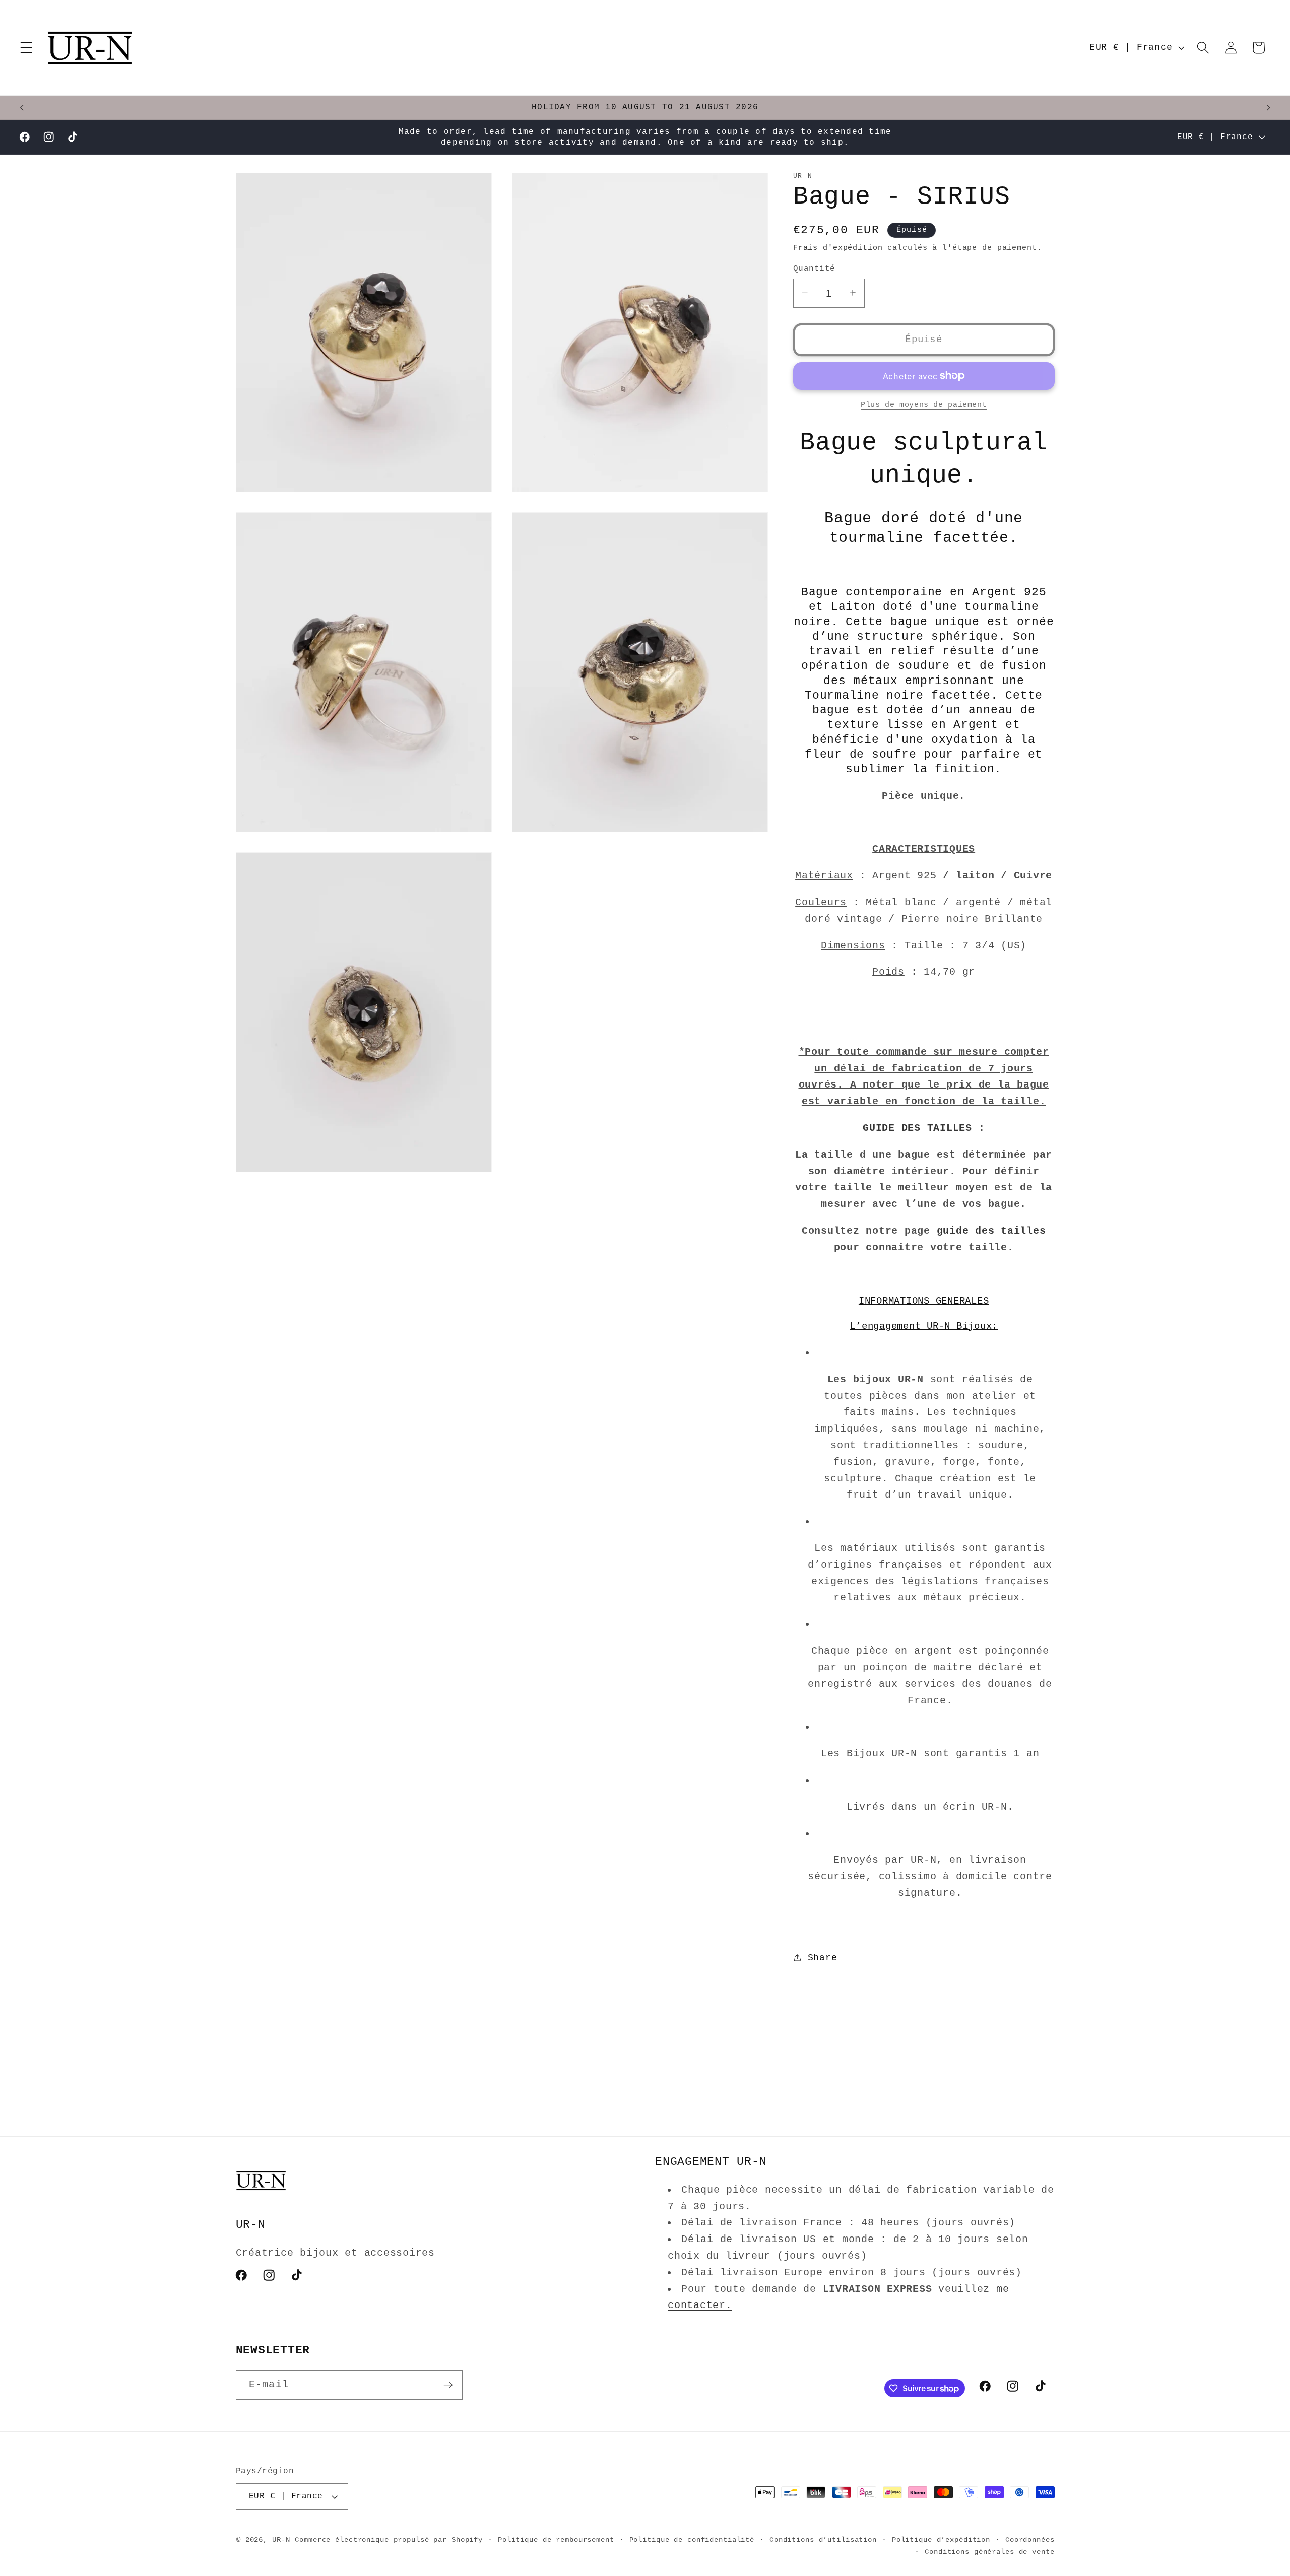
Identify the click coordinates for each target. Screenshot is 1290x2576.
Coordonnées (1030, 2540)
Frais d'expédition (838, 248)
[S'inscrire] (448, 2385)
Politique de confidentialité (692, 2540)
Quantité (814, 268)
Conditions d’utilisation (823, 2540)
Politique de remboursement (556, 2540)
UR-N (281, 2540)
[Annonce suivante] (1268, 108)
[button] (26, 48)
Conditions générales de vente (989, 2552)
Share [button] (823, 1957)
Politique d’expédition (941, 2540)
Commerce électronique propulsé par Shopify (389, 2540)
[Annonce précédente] (22, 108)
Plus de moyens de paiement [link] (924, 405)
